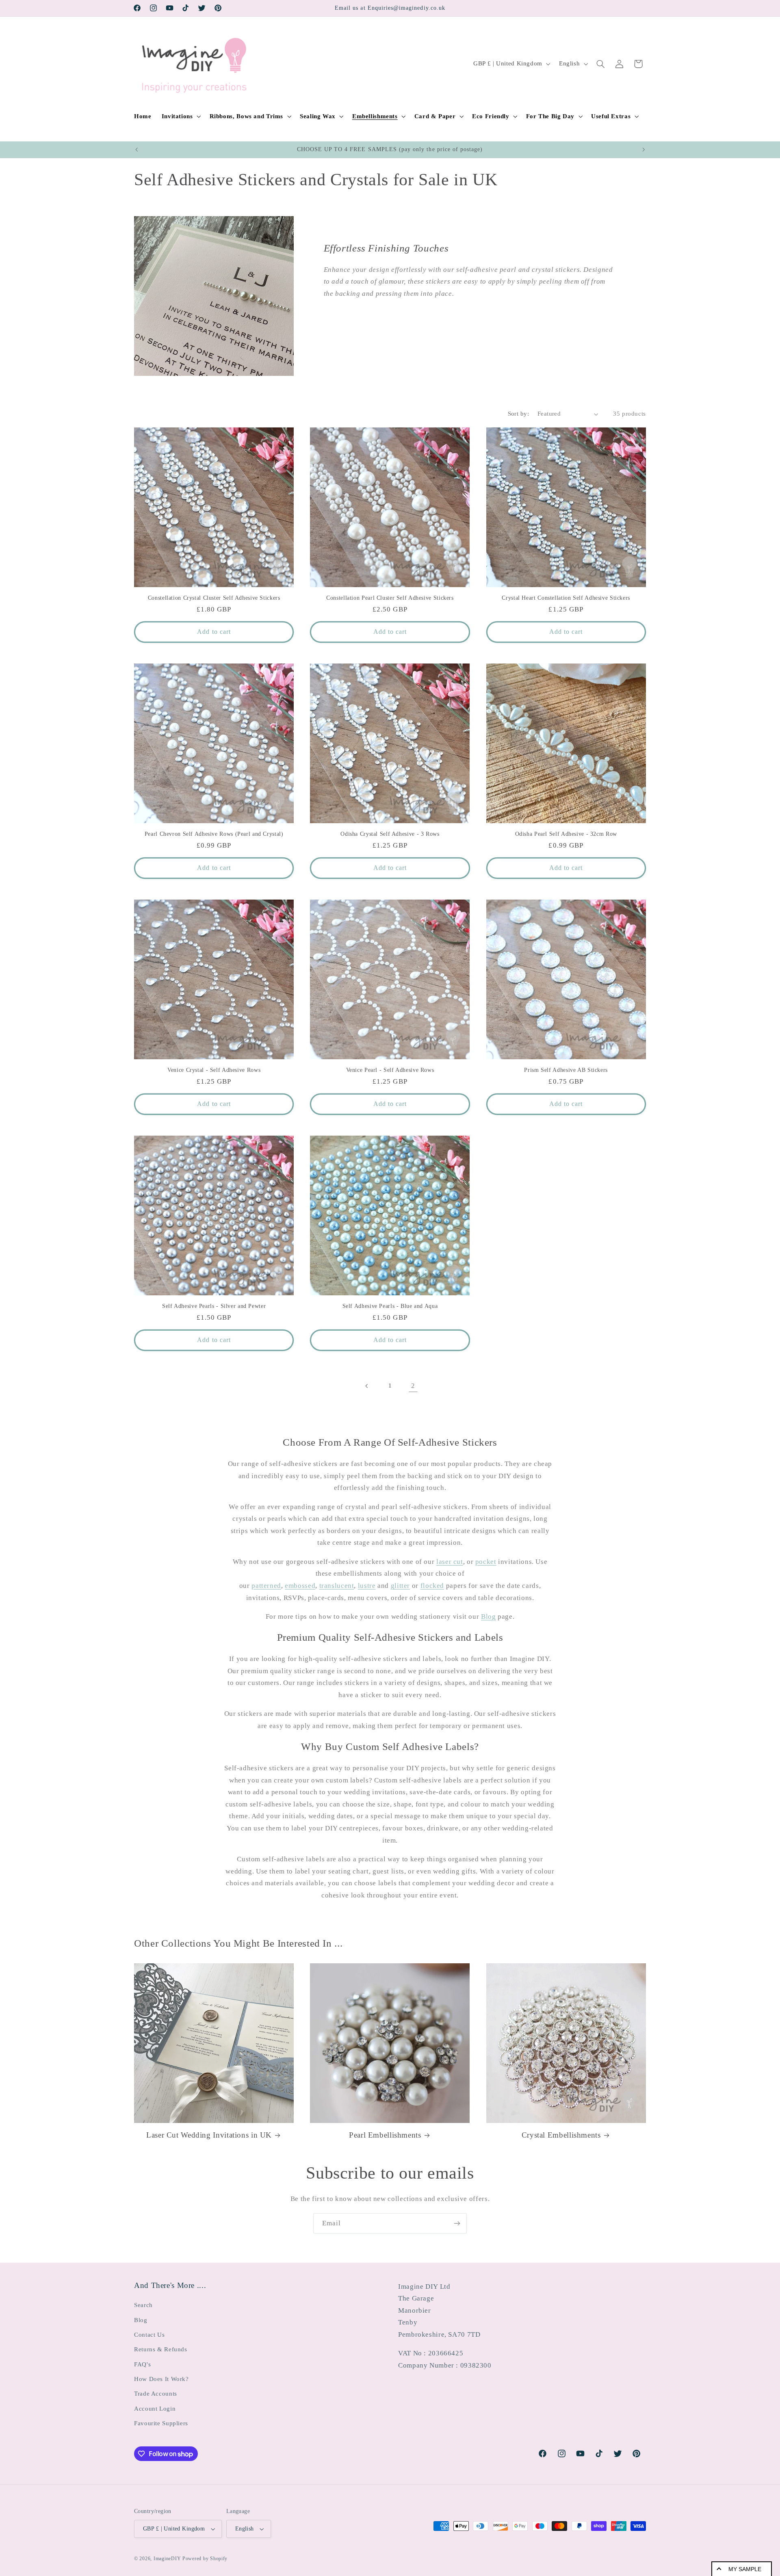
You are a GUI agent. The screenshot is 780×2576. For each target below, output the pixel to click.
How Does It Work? (161, 2379)
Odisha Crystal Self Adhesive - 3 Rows (390, 834)
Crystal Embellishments (561, 2135)
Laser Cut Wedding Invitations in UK (209, 2135)
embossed (300, 1586)
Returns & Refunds (161, 2349)
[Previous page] (367, 1386)
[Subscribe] (457, 2223)
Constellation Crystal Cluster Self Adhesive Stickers (214, 598)
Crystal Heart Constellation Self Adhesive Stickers (566, 598)
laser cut (450, 1562)
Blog (489, 1617)
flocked (432, 1586)
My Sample (745, 2569)
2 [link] (413, 1386)
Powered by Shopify (205, 2559)
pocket (486, 1562)
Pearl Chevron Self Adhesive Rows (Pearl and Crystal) (214, 834)
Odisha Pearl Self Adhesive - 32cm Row (566, 834)
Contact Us (149, 2335)
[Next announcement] (643, 150)
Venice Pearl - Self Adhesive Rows (390, 1070)
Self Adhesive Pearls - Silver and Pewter (214, 1306)
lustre (367, 1586)
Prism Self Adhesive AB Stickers (566, 1070)
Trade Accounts (156, 2394)
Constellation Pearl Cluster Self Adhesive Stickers (390, 598)
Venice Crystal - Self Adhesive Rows (214, 1070)
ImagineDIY (167, 2559)
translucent (337, 1586)
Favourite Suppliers (161, 2423)
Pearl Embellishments (385, 2135)
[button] (180, 116)
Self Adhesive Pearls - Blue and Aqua (390, 1306)
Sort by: (518, 414)
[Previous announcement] (136, 150)
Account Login (155, 2409)
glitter (400, 1586)
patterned (266, 1586)
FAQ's (142, 2364)
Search (143, 2305)
